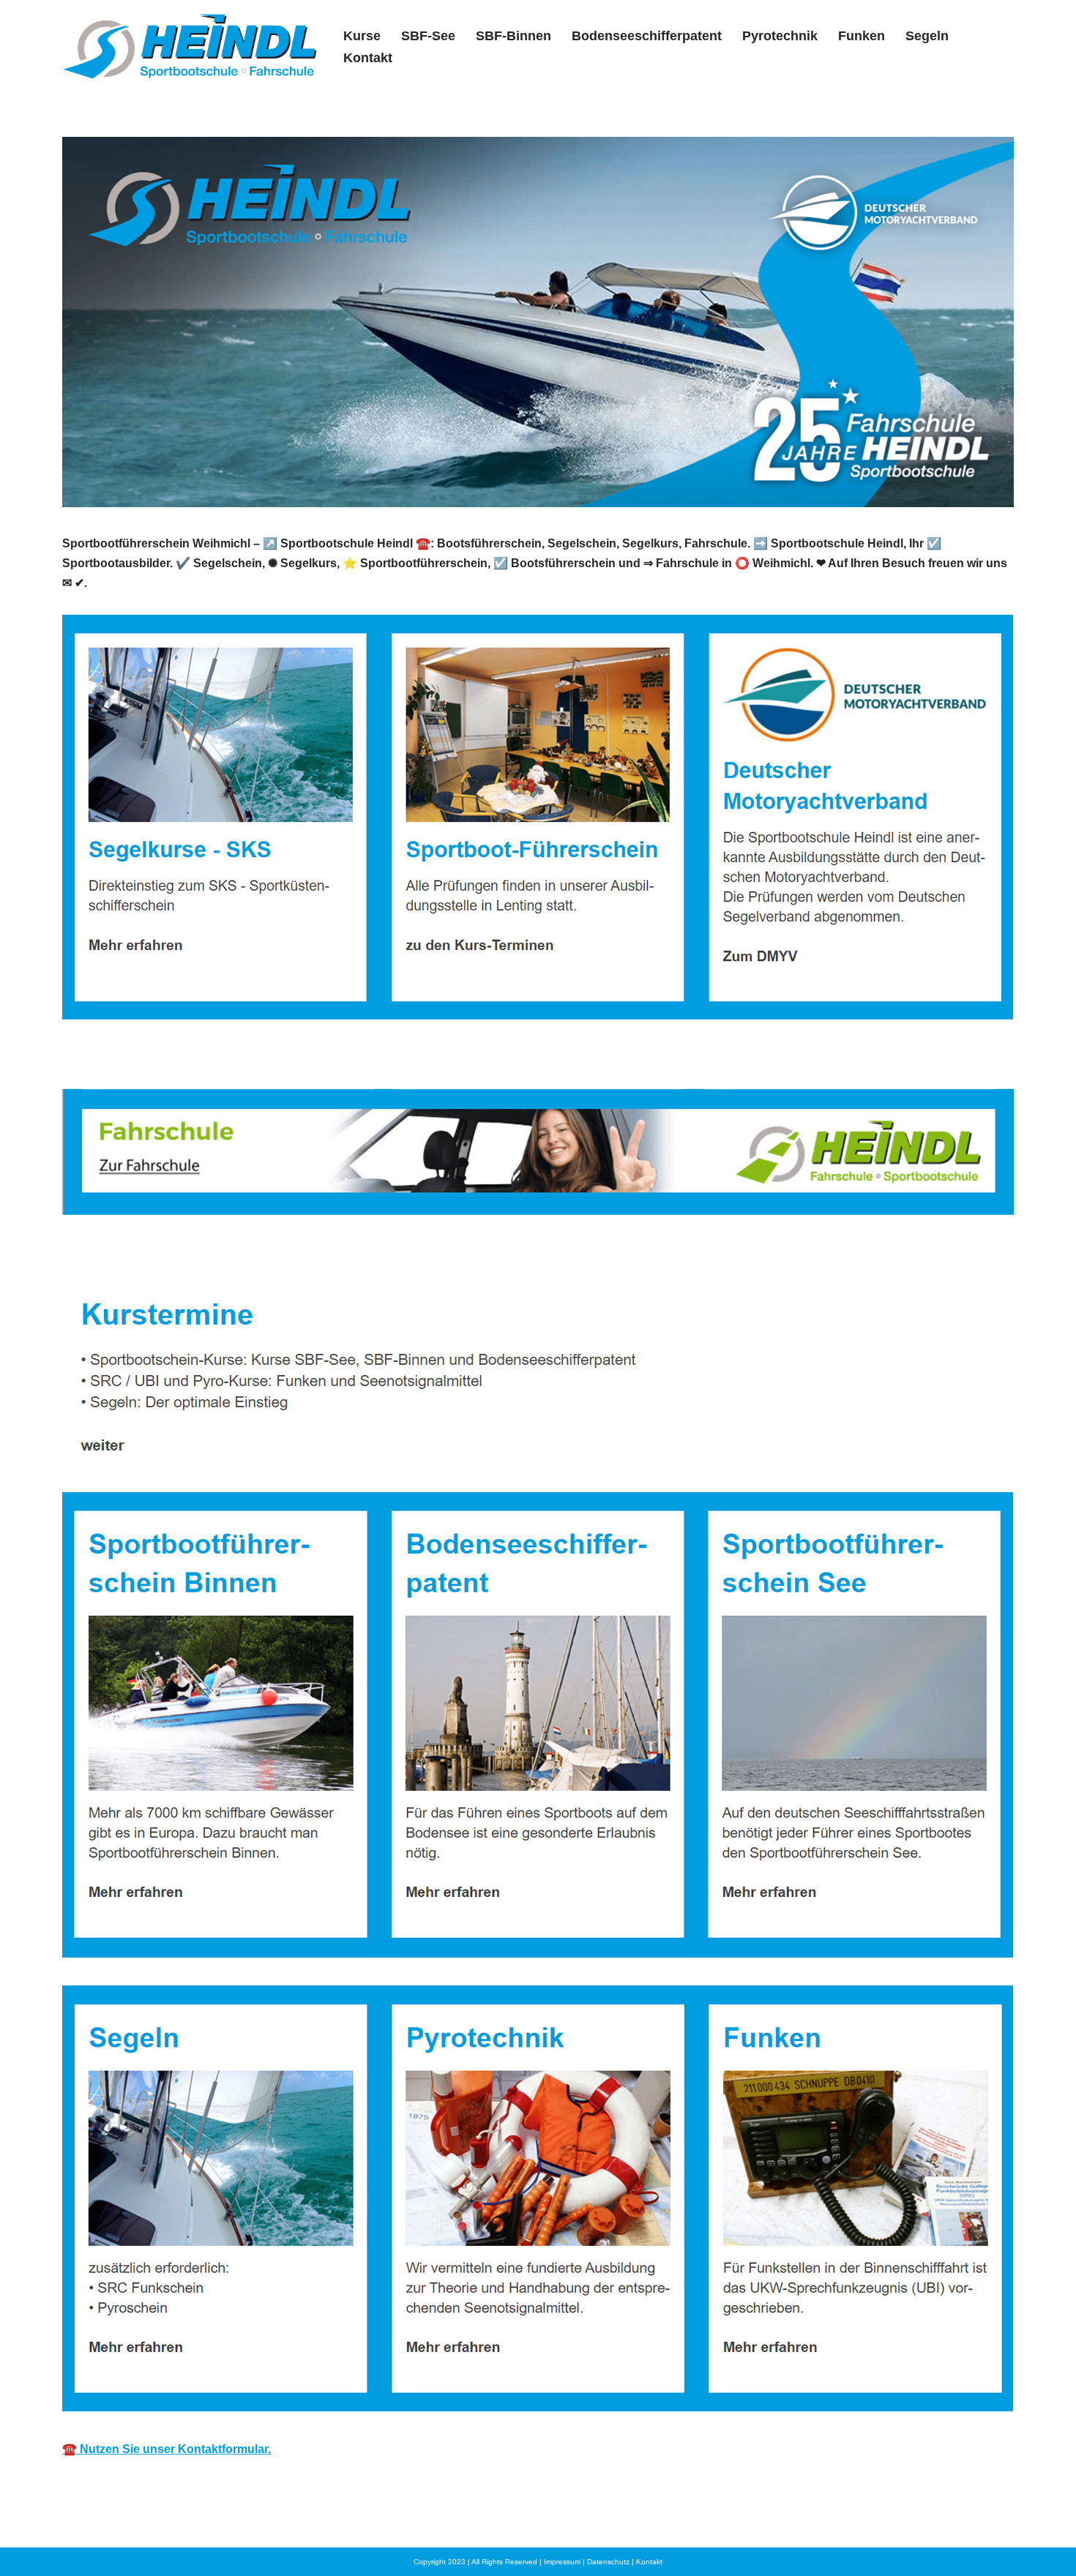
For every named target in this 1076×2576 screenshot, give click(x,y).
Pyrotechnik (780, 36)
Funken (862, 36)
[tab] (138, 1255)
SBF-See (428, 36)
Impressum (562, 2562)
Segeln (927, 36)
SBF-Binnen (513, 36)
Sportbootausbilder (138, 1255)
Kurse (362, 36)
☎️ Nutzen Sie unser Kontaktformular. (167, 2449)
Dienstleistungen (288, 1255)
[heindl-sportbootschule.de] (190, 46)
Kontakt (368, 58)
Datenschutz (608, 2562)
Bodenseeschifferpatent (647, 36)
